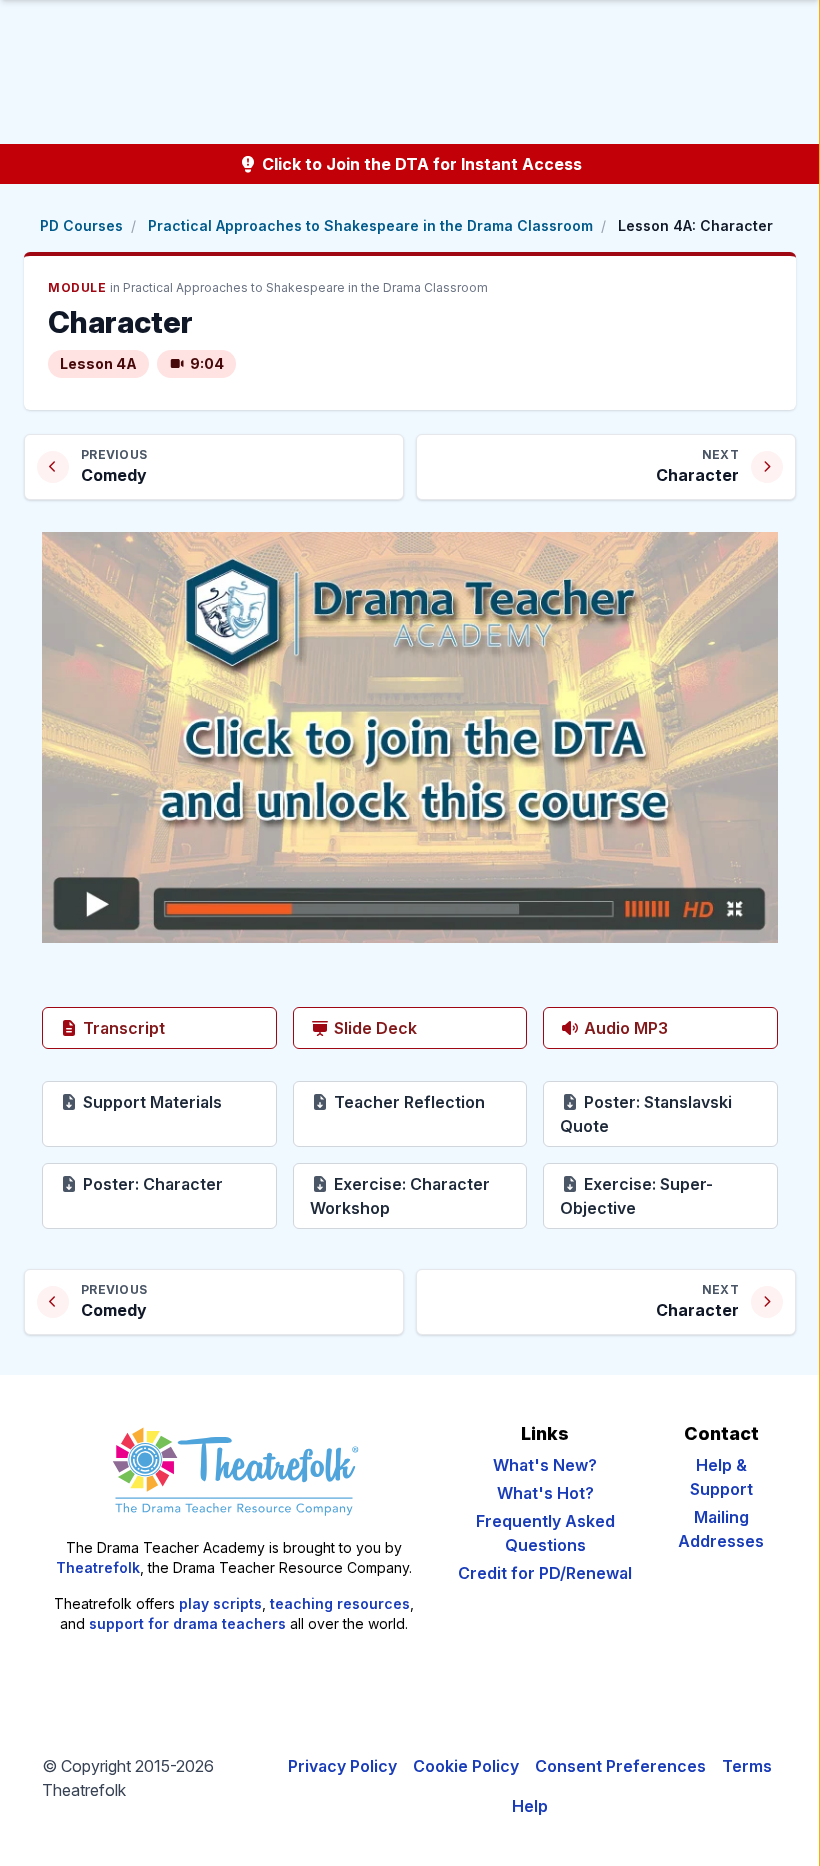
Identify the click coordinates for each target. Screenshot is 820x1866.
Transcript (122, 1028)
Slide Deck (373, 1028)
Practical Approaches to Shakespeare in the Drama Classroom (370, 225)
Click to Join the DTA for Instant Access (420, 164)
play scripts (220, 1603)
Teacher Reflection (429, 1101)
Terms (747, 1766)
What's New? (545, 1465)
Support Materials (178, 1101)
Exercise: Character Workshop (419, 1196)
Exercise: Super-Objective (669, 1196)
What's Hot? (545, 1493)
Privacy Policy (342, 1766)
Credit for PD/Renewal (545, 1573)
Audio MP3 (624, 1028)
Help (530, 1806)
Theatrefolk (98, 1567)
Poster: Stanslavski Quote (655, 1114)
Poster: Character (178, 1183)
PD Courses (81, 225)
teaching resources (340, 1603)
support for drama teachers (187, 1623)
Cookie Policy (466, 1766)
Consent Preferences (620, 1766)
